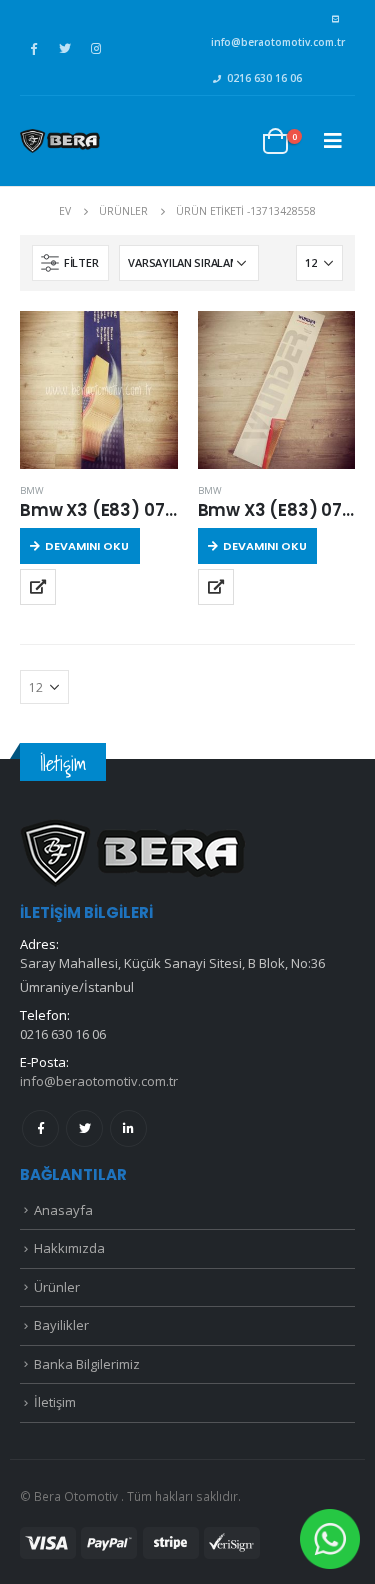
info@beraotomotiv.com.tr (278, 42)
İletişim (55, 1402)
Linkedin (128, 1128)
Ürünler (57, 1287)
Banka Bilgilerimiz (87, 1364)
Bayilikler (61, 1325)
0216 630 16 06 (264, 78)
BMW (32, 490)
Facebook (40, 1128)
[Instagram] (96, 48)
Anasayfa (63, 1210)
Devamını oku (87, 546)
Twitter (84, 1128)
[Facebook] (34, 48)
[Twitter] (65, 48)
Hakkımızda (69, 1248)
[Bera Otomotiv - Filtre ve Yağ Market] (60, 141)
